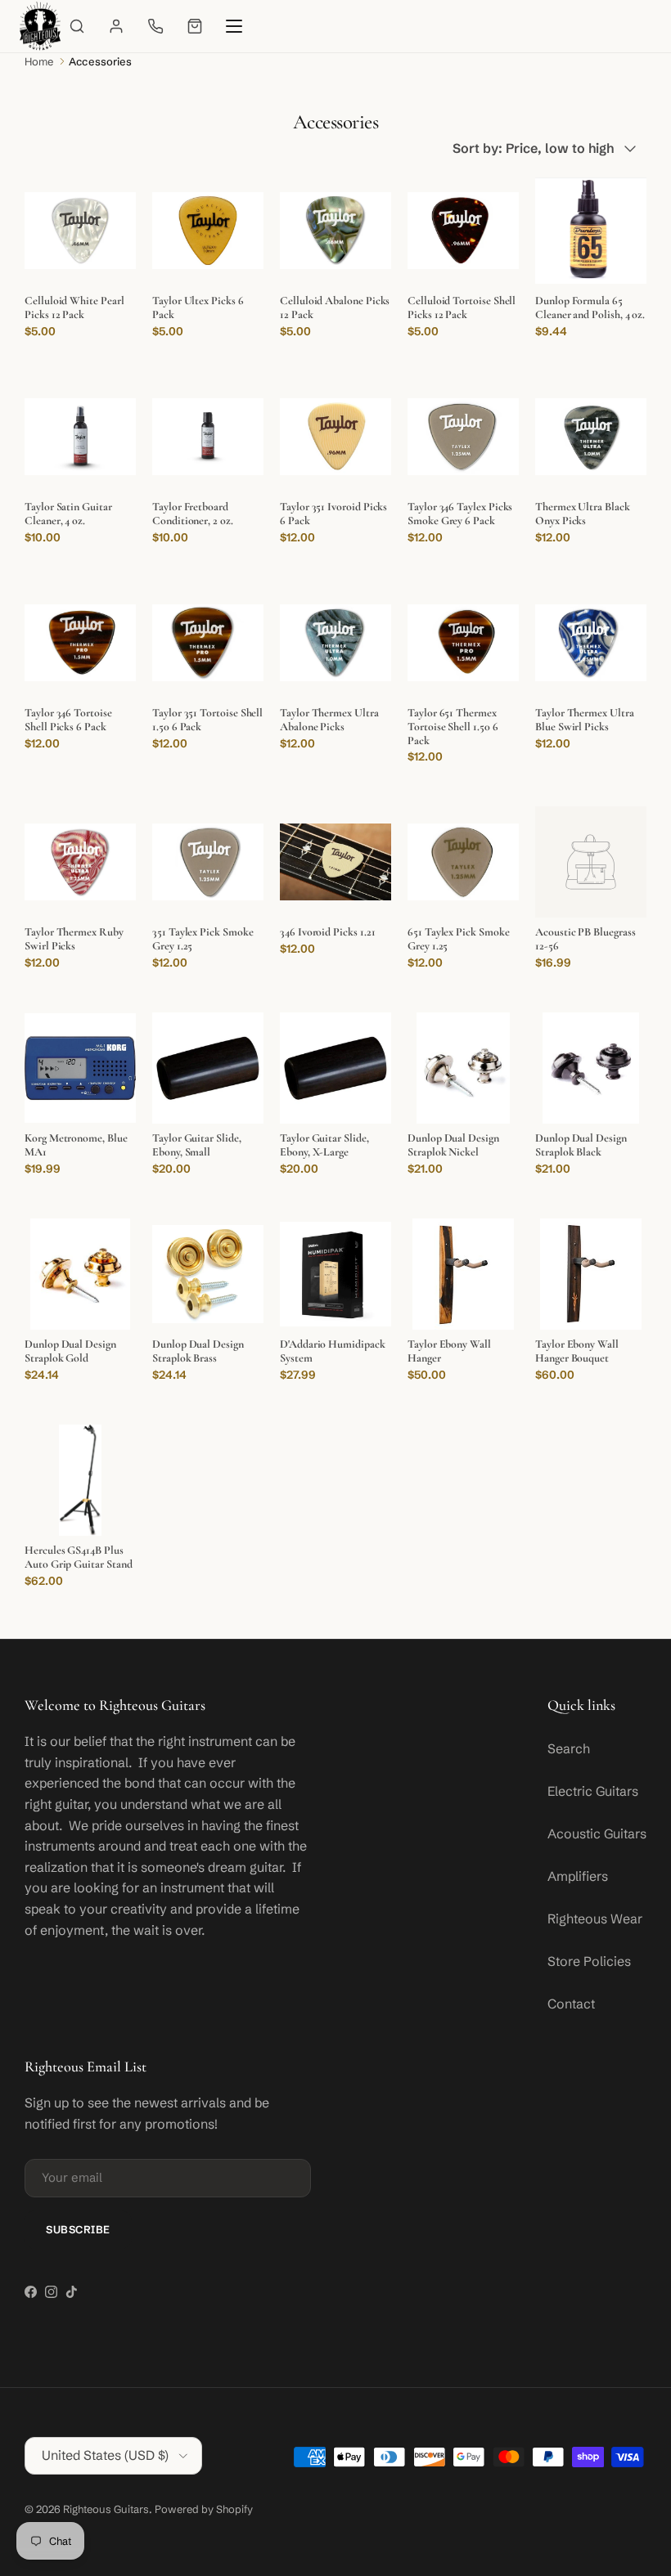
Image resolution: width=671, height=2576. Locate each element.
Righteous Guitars (106, 2509)
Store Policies (589, 1961)
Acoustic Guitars (597, 1833)
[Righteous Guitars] (40, 26)
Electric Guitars (593, 1791)
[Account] (116, 26)
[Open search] (77, 26)
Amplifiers (578, 1876)
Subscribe (78, 2229)
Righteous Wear (595, 1919)
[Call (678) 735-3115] (155, 26)
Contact (571, 2004)
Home (39, 61)
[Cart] (195, 26)
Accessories (100, 61)
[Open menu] (234, 26)
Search (569, 1748)
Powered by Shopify (204, 2509)
